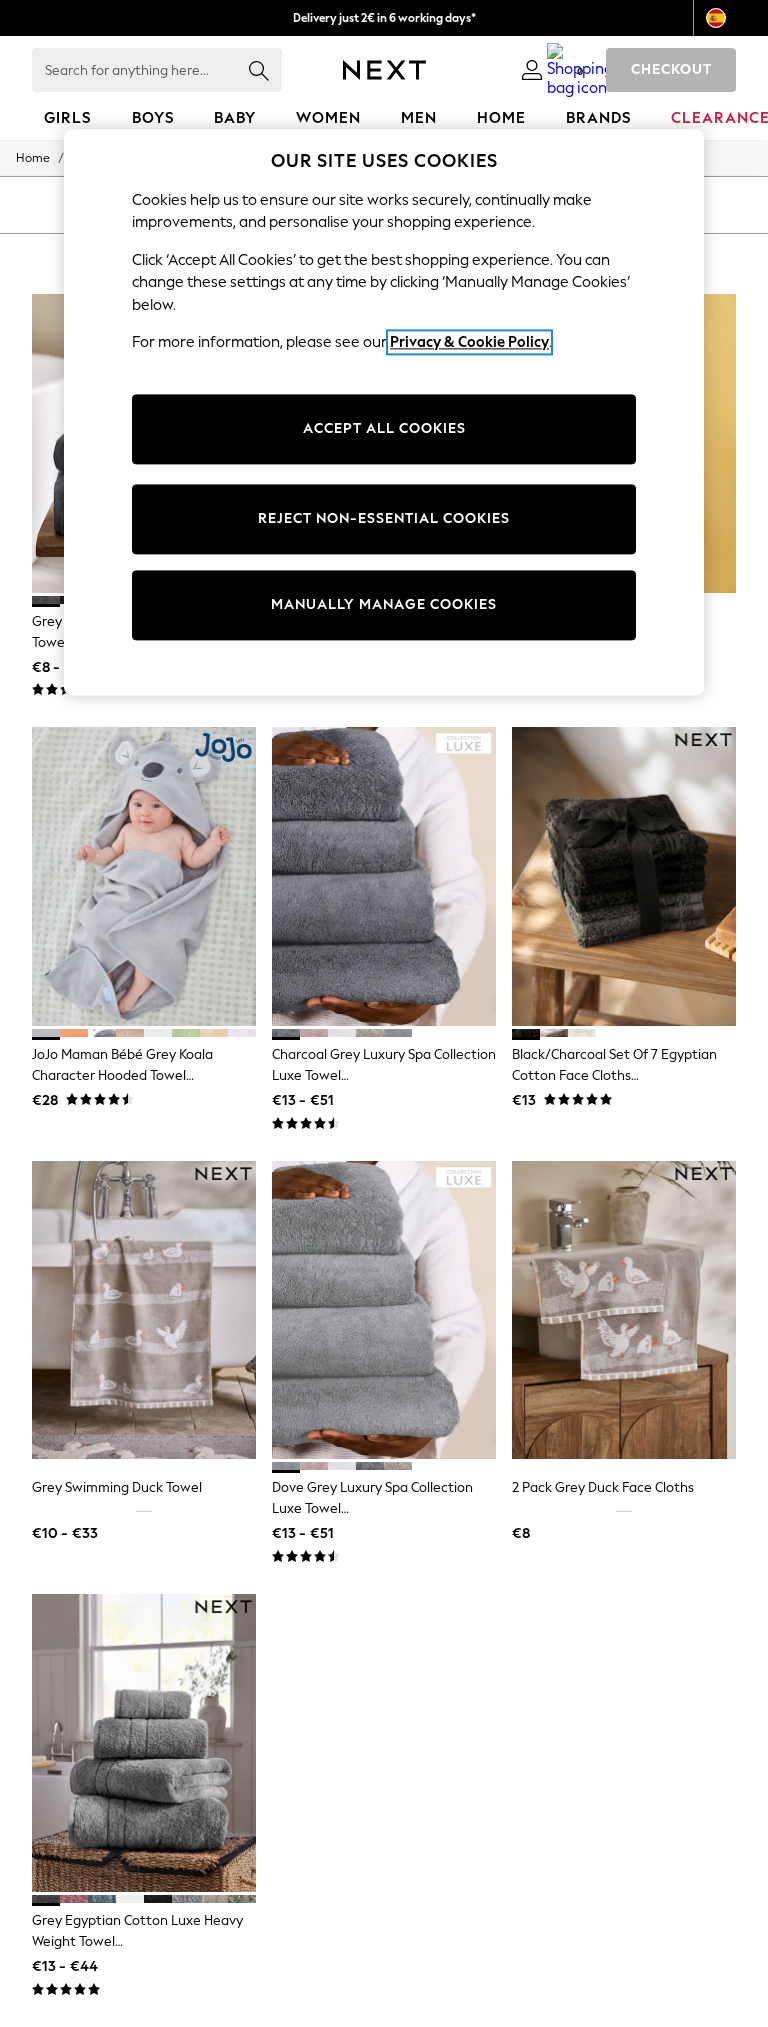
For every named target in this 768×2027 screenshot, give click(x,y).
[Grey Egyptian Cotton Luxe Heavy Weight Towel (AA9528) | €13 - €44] (144, 1743)
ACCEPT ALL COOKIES (384, 428)
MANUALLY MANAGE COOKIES (384, 604)
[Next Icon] (384, 70)
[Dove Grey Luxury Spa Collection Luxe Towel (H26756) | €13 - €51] (384, 1310)
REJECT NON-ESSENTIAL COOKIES (384, 518)
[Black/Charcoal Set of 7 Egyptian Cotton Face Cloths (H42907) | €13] (624, 876)
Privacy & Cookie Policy (469, 343)
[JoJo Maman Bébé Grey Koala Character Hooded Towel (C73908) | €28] (144, 876)
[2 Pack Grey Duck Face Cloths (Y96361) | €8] (624, 1310)
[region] (384, 412)
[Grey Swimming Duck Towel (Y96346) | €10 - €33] (144, 1310)
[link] (532, 70)
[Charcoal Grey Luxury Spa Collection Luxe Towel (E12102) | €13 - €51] (384, 876)
